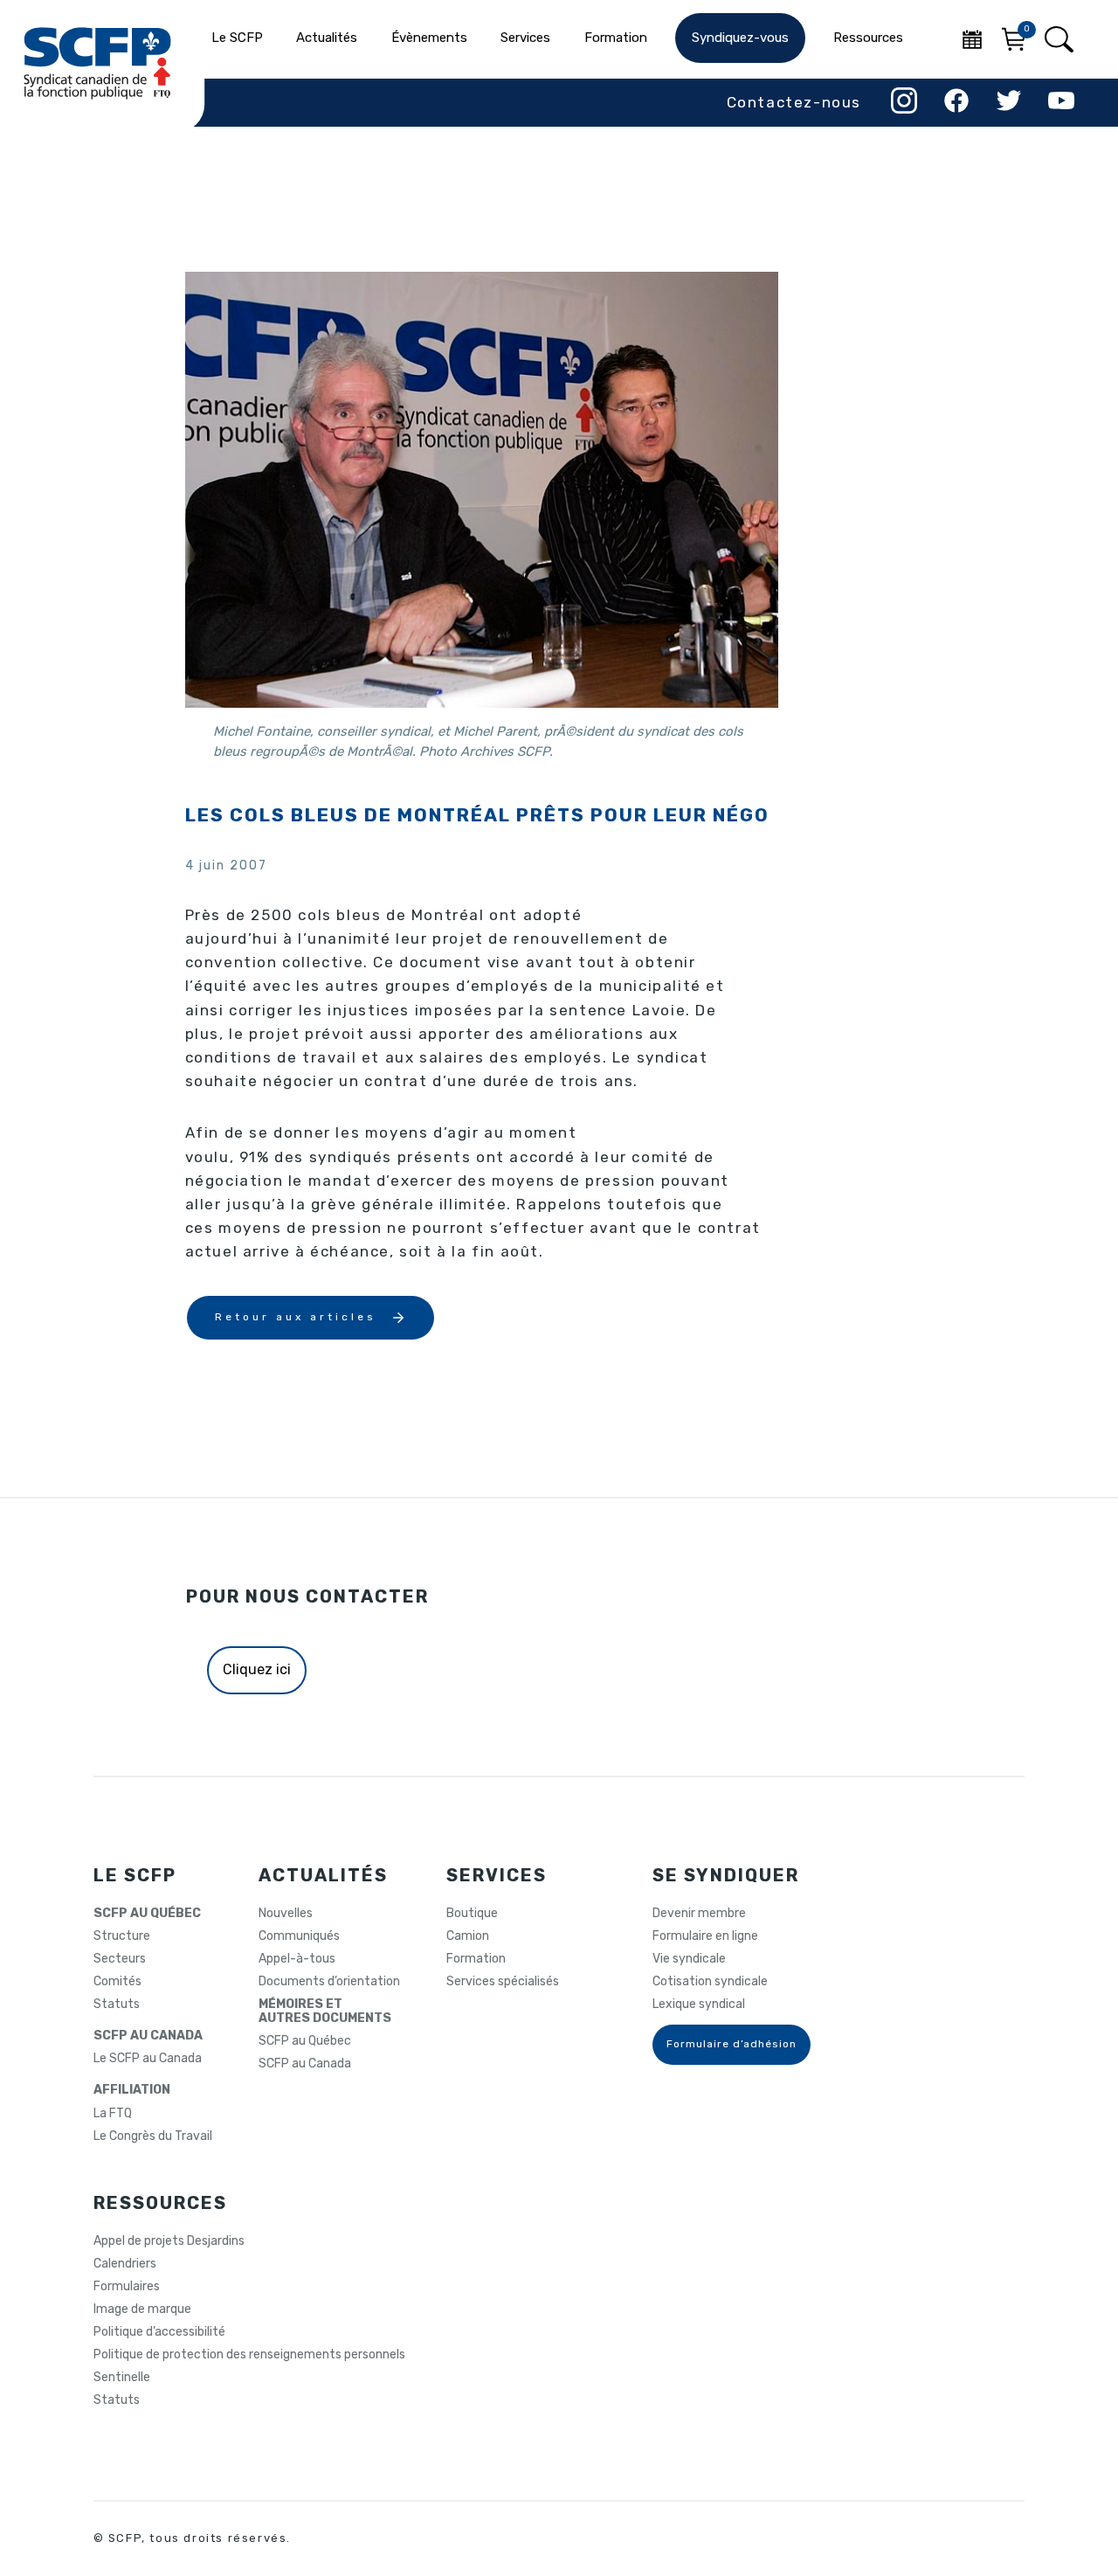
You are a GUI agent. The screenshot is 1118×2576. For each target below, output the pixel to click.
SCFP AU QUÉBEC (147, 1914)
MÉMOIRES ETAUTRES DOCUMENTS (325, 2012)
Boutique (472, 1914)
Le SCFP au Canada (148, 2059)
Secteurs (120, 1959)
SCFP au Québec (305, 2041)
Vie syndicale (689, 1959)
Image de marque (142, 2309)
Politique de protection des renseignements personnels (249, 2355)
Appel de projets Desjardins (169, 2241)
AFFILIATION (132, 2090)
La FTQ (113, 2114)
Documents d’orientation (329, 1982)
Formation (476, 1959)
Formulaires (127, 2287)
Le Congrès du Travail (153, 2136)
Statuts (117, 2005)
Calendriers (125, 2264)
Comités (117, 1982)
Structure (122, 1936)
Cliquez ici (257, 1669)
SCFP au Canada (305, 2064)
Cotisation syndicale (710, 1982)
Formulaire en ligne (705, 1936)
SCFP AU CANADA (148, 2036)
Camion (468, 1936)
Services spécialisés (503, 1982)
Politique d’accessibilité (159, 2332)
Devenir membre (699, 1914)
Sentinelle (122, 2378)
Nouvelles (286, 1914)
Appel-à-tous (297, 1959)
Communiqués (299, 1936)
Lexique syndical (699, 2005)
